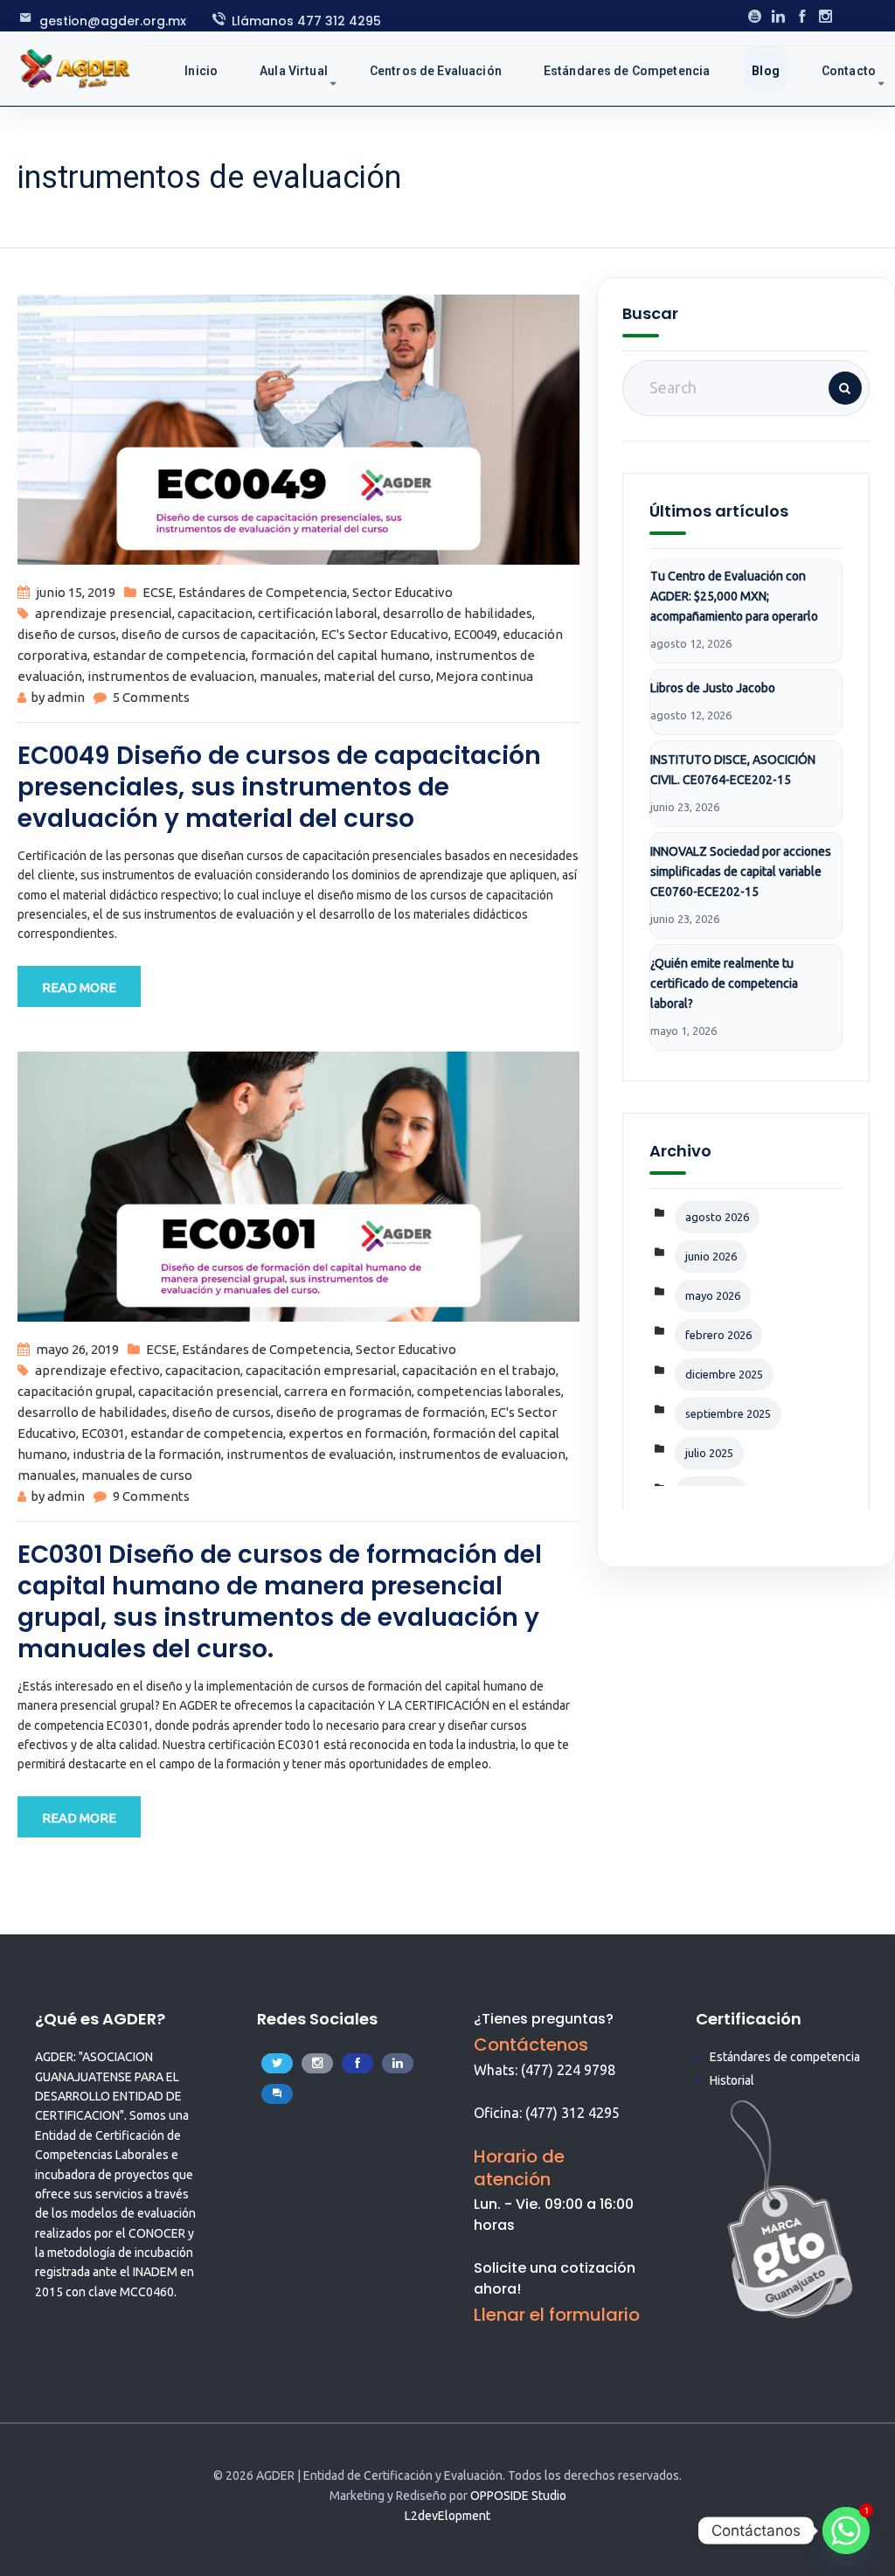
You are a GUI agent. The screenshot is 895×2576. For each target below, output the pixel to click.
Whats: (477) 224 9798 (545, 2070)
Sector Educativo (402, 592)
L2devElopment (447, 2516)
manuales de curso (137, 1475)
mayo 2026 (713, 1295)
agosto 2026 (717, 1217)
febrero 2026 (718, 1335)
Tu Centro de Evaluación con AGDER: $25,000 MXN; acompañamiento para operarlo (734, 596)
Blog (766, 71)
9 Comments (151, 1496)
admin (66, 697)
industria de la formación (147, 1454)
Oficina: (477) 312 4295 (547, 2113)
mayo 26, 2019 (77, 1349)
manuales (289, 676)
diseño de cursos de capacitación (219, 634)
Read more (79, 987)
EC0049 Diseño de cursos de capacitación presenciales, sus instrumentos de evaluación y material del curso (279, 787)
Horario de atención (519, 2168)
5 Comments (151, 697)
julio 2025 (709, 1453)
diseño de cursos (67, 634)
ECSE (158, 592)
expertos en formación (358, 1433)
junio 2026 (711, 1256)
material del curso (377, 676)
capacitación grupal (75, 1391)
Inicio (201, 71)
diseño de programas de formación (381, 1412)
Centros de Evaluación (436, 71)
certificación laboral (318, 613)
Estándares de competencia (785, 2057)
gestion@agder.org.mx (113, 21)
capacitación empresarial (321, 1370)
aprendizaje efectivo (97, 1370)
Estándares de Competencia (627, 71)
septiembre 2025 (728, 1413)
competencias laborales (489, 1391)
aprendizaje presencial (104, 613)
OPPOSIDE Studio (518, 2496)
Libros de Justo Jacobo (713, 688)
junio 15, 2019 (76, 592)
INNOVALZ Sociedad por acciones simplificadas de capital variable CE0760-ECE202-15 (741, 871)
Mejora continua (485, 676)
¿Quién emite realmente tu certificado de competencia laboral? (724, 983)
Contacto (849, 71)
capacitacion (215, 613)
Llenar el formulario (557, 2315)
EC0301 (103, 1433)
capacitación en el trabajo (479, 1370)
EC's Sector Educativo (385, 634)
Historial (732, 2080)
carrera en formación (348, 1391)
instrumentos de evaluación (310, 1454)
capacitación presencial (208, 1391)
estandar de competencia (169, 655)
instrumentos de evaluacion (171, 676)
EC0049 (475, 634)
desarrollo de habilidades (458, 613)
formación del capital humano (340, 655)
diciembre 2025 (724, 1374)
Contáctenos (531, 2045)
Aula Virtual (294, 71)
